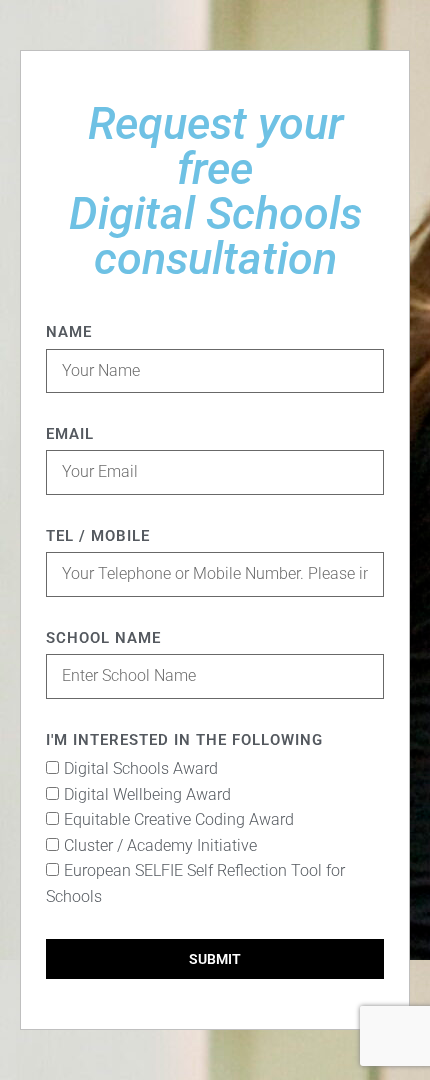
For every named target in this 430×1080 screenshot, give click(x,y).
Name (69, 332)
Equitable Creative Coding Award (179, 819)
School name (103, 638)
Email (70, 434)
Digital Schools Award (141, 768)
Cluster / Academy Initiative (160, 845)
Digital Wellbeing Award (147, 794)
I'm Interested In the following (184, 740)
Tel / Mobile (98, 536)
